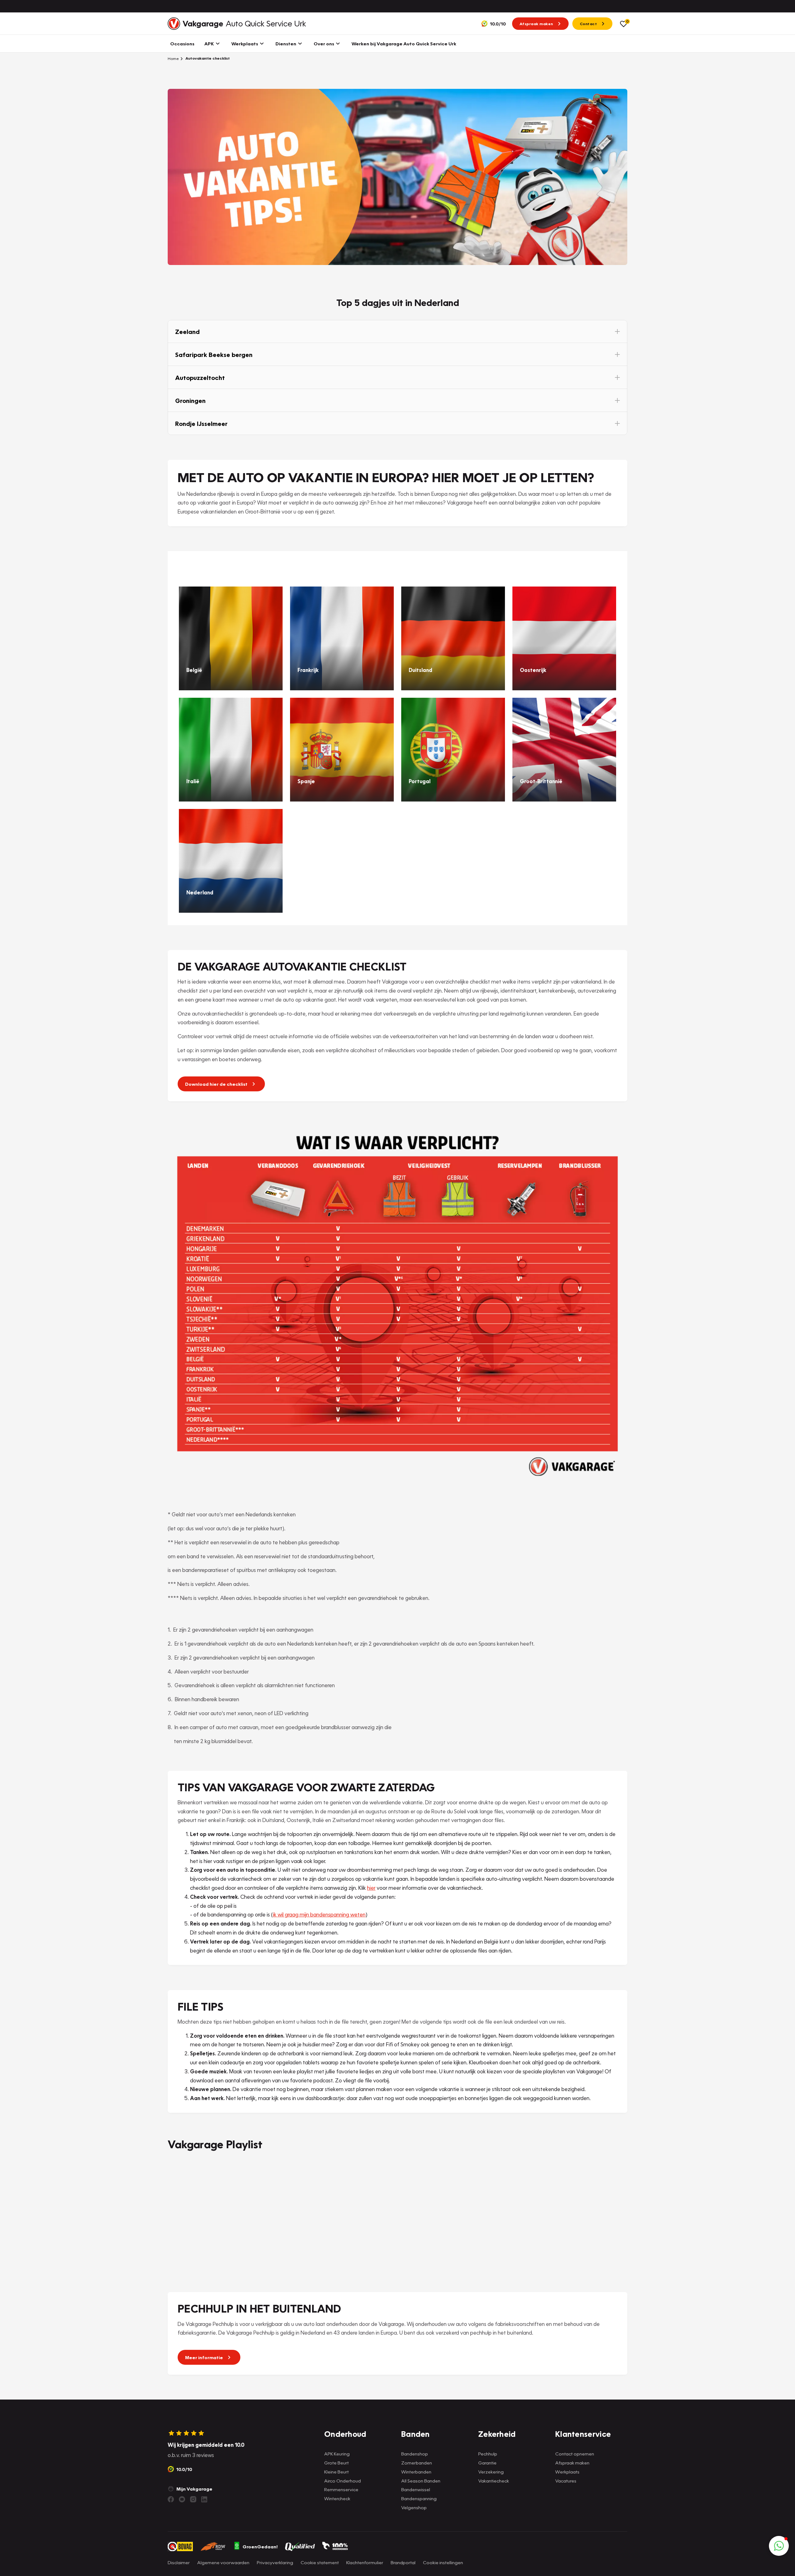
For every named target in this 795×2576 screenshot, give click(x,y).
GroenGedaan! (260, 2546)
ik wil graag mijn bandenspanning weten (319, 1914)
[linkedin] (204, 2499)
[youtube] (182, 2499)
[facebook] (171, 2499)
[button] (397, 331)
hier (371, 1888)
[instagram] (193, 2499)
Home (173, 58)
